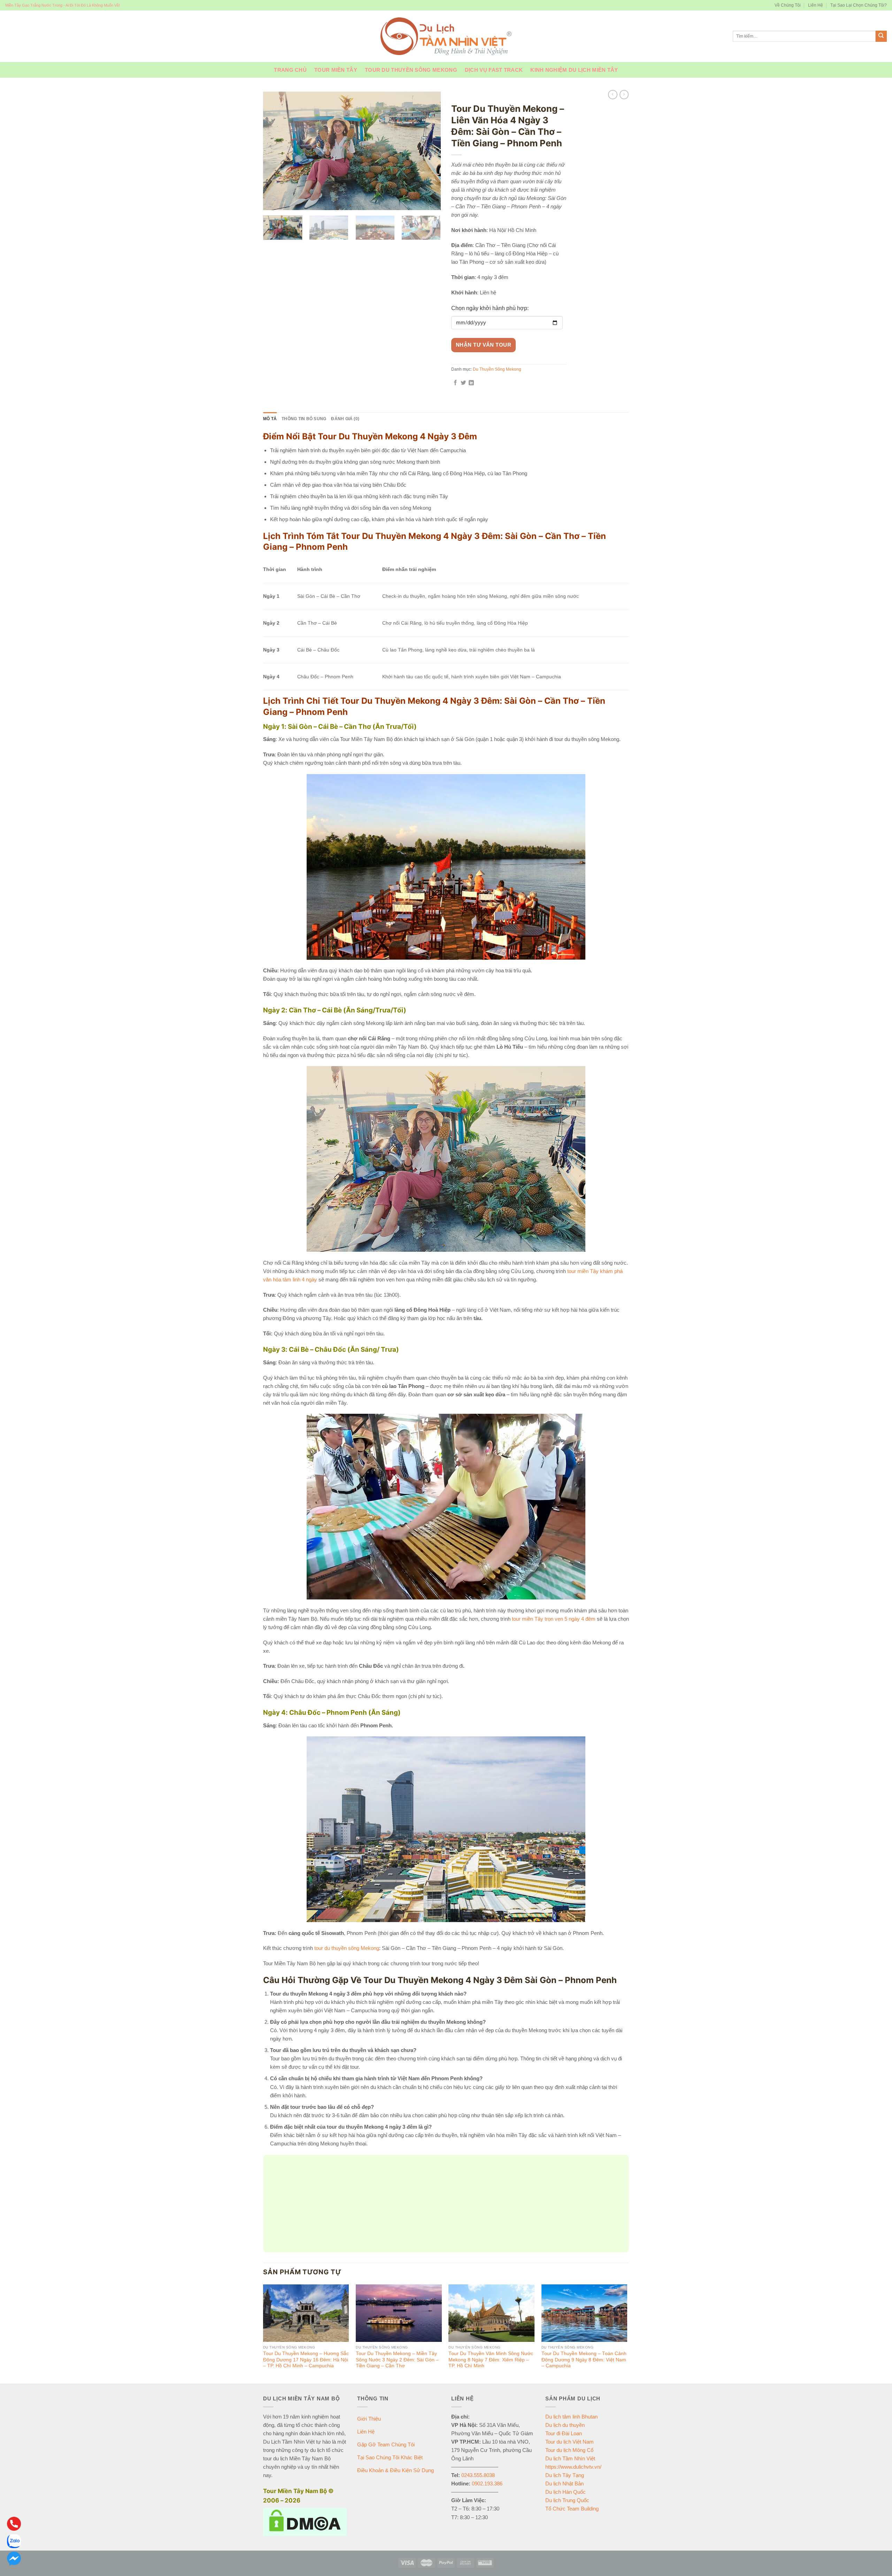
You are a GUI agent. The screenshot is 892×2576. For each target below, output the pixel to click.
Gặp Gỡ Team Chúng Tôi (386, 2444)
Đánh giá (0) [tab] (345, 419)
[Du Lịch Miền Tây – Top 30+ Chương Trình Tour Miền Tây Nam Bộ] (446, 36)
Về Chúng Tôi (788, 5)
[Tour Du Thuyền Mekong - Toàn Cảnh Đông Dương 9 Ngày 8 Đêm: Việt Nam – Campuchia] (585, 2313)
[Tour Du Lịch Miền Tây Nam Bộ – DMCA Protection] (305, 2521)
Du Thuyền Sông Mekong (504, 98)
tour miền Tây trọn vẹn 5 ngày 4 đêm (554, 1619)
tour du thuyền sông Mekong (347, 1948)
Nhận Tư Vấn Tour (483, 345)
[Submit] (881, 36)
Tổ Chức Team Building (572, 2509)
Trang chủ (461, 98)
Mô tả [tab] (270, 419)
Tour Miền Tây (336, 70)
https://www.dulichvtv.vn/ (573, 2467)
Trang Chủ (290, 70)
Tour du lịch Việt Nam (570, 2442)
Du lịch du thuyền (565, 2425)
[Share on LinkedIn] (471, 383)
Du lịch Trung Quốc (567, 2500)
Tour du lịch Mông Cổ (569, 2450)
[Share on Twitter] (463, 383)
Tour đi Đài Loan (564, 2433)
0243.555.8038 (478, 2475)
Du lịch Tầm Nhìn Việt (570, 2458)
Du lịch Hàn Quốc (566, 2492)
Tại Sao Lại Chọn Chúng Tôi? (859, 5)
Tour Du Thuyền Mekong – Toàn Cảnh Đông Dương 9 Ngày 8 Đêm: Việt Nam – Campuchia (584, 2360)
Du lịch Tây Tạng (565, 2475)
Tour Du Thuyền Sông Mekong (411, 70)
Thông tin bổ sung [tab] (304, 419)
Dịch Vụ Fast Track (494, 70)
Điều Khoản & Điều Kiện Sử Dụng (395, 2470)
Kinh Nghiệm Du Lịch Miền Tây (574, 70)
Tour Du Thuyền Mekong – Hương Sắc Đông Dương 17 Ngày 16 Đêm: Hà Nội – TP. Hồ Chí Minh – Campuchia (306, 2360)
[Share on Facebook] (455, 383)
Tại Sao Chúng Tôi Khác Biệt (390, 2457)
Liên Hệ (816, 5)
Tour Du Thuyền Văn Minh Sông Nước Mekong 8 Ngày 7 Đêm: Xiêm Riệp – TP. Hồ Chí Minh (491, 2360)
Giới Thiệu (369, 2419)
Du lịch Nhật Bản (564, 2484)
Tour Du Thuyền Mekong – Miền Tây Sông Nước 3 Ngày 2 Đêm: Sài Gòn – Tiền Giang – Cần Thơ (397, 2360)
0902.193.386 (487, 2484)
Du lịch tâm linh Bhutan (571, 2417)
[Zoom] (272, 202)
